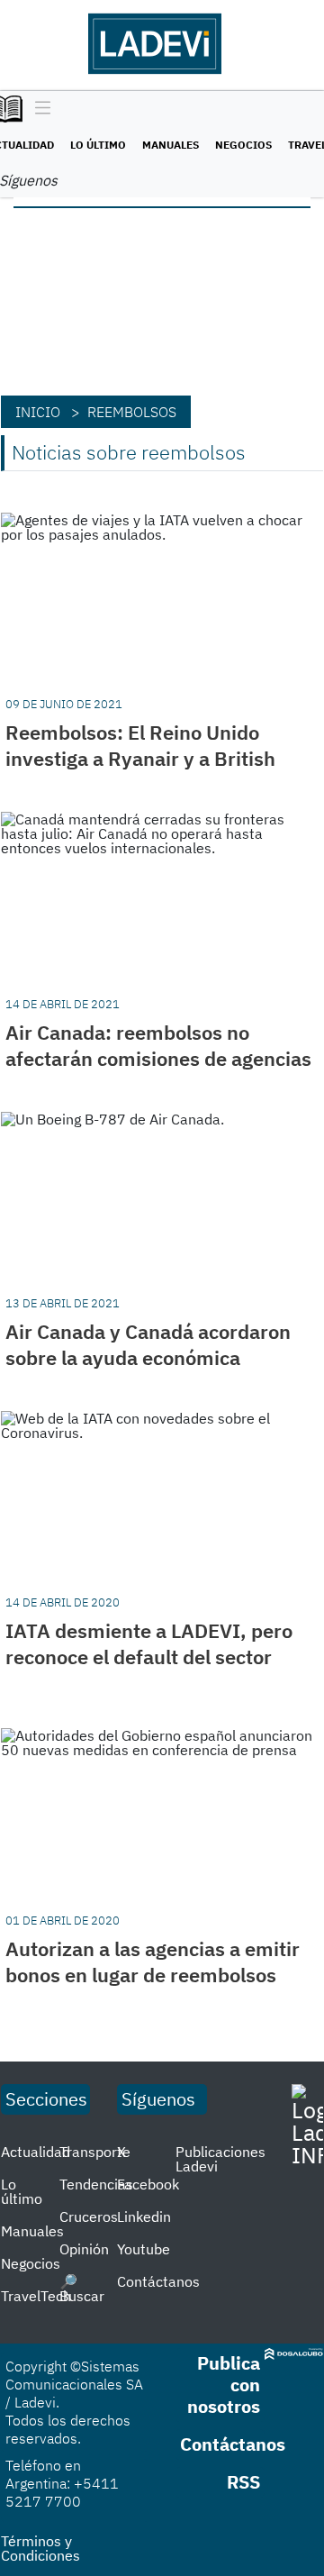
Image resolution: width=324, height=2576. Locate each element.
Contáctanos (158, 2281)
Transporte (95, 2152)
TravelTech (36, 2296)
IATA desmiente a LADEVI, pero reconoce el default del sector (149, 1643)
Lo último (98, 145)
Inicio (38, 412)
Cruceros (89, 2216)
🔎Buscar (82, 2289)
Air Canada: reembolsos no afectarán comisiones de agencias (158, 1045)
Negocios (243, 145)
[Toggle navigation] (38, 109)
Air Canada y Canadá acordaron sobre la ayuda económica (148, 1344)
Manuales (171, 145)
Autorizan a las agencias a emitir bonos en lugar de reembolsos (153, 1962)
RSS (243, 2482)
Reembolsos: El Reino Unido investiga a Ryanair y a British (140, 745)
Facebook (148, 2184)
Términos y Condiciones (40, 2548)
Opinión (84, 2249)
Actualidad (36, 2152)
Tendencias (96, 2184)
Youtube (144, 2249)
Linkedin (144, 2216)
